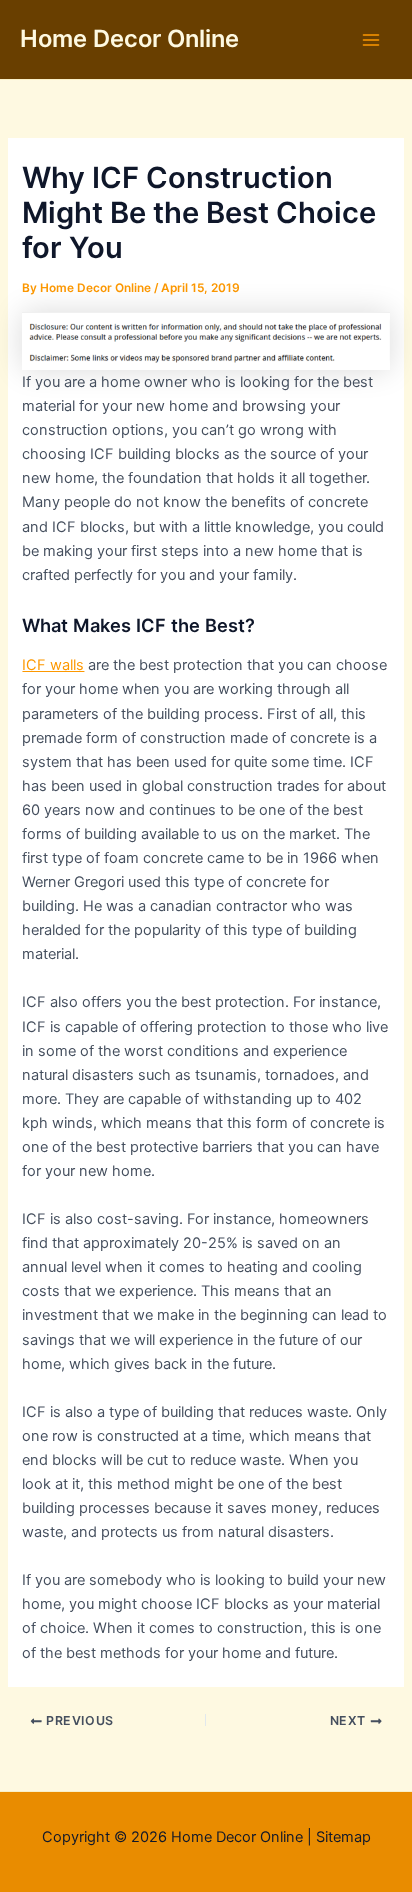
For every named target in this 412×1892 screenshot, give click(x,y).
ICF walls (53, 665)
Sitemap (343, 1837)
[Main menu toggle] (371, 40)
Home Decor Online (129, 38)
